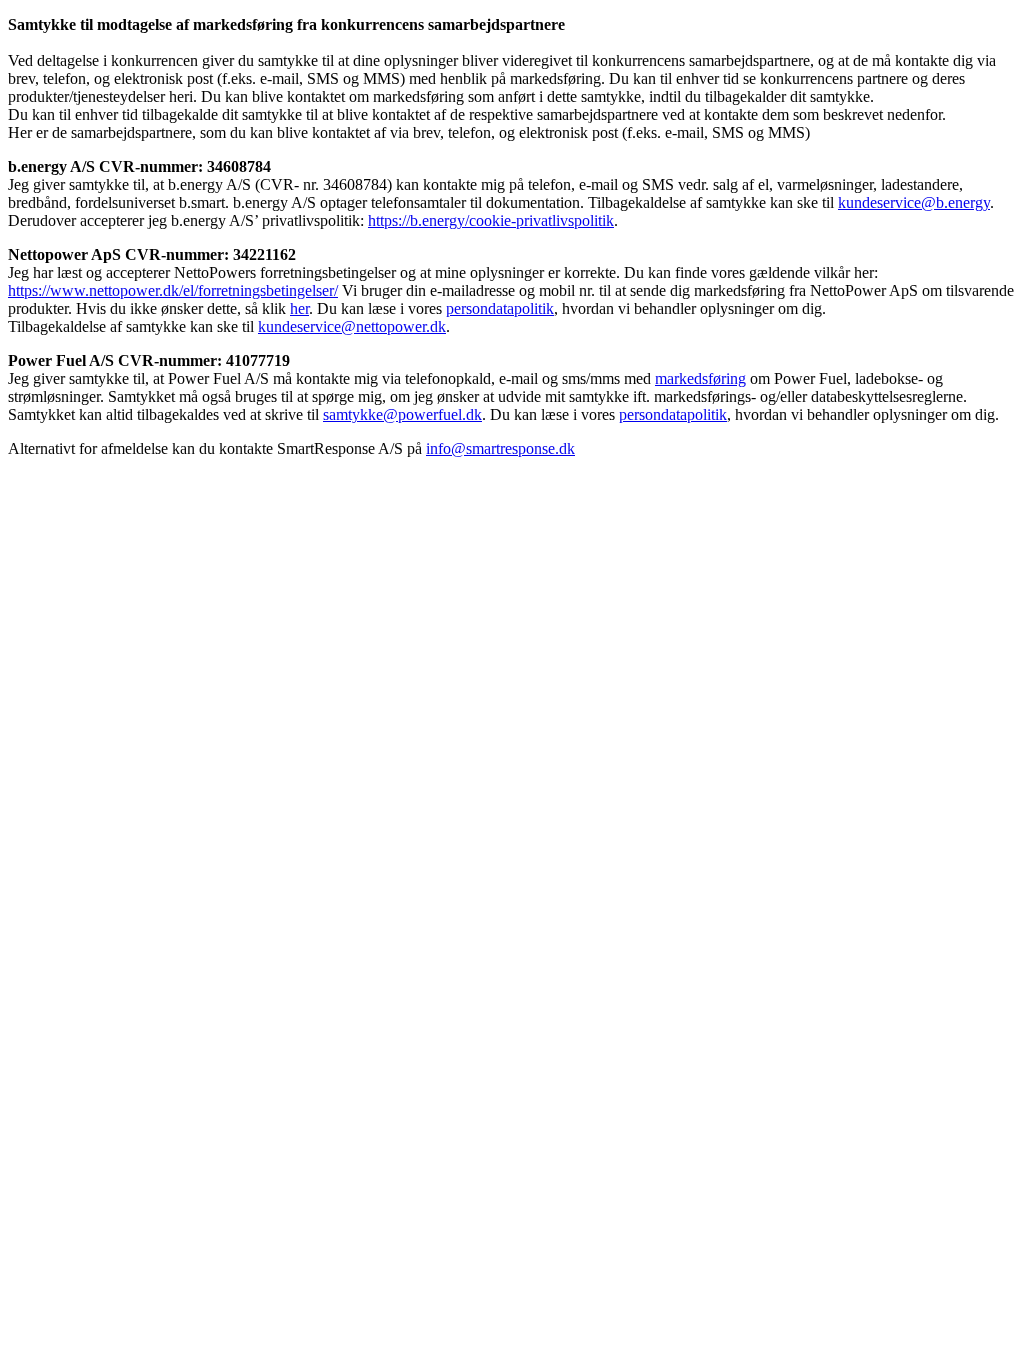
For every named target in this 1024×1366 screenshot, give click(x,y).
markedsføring (700, 378)
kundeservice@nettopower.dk (352, 326)
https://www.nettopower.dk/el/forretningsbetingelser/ (173, 290)
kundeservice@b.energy (914, 202)
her (299, 308)
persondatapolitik (500, 308)
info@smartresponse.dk (500, 448)
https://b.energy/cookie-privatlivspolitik (491, 220)
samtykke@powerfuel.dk (402, 414)
